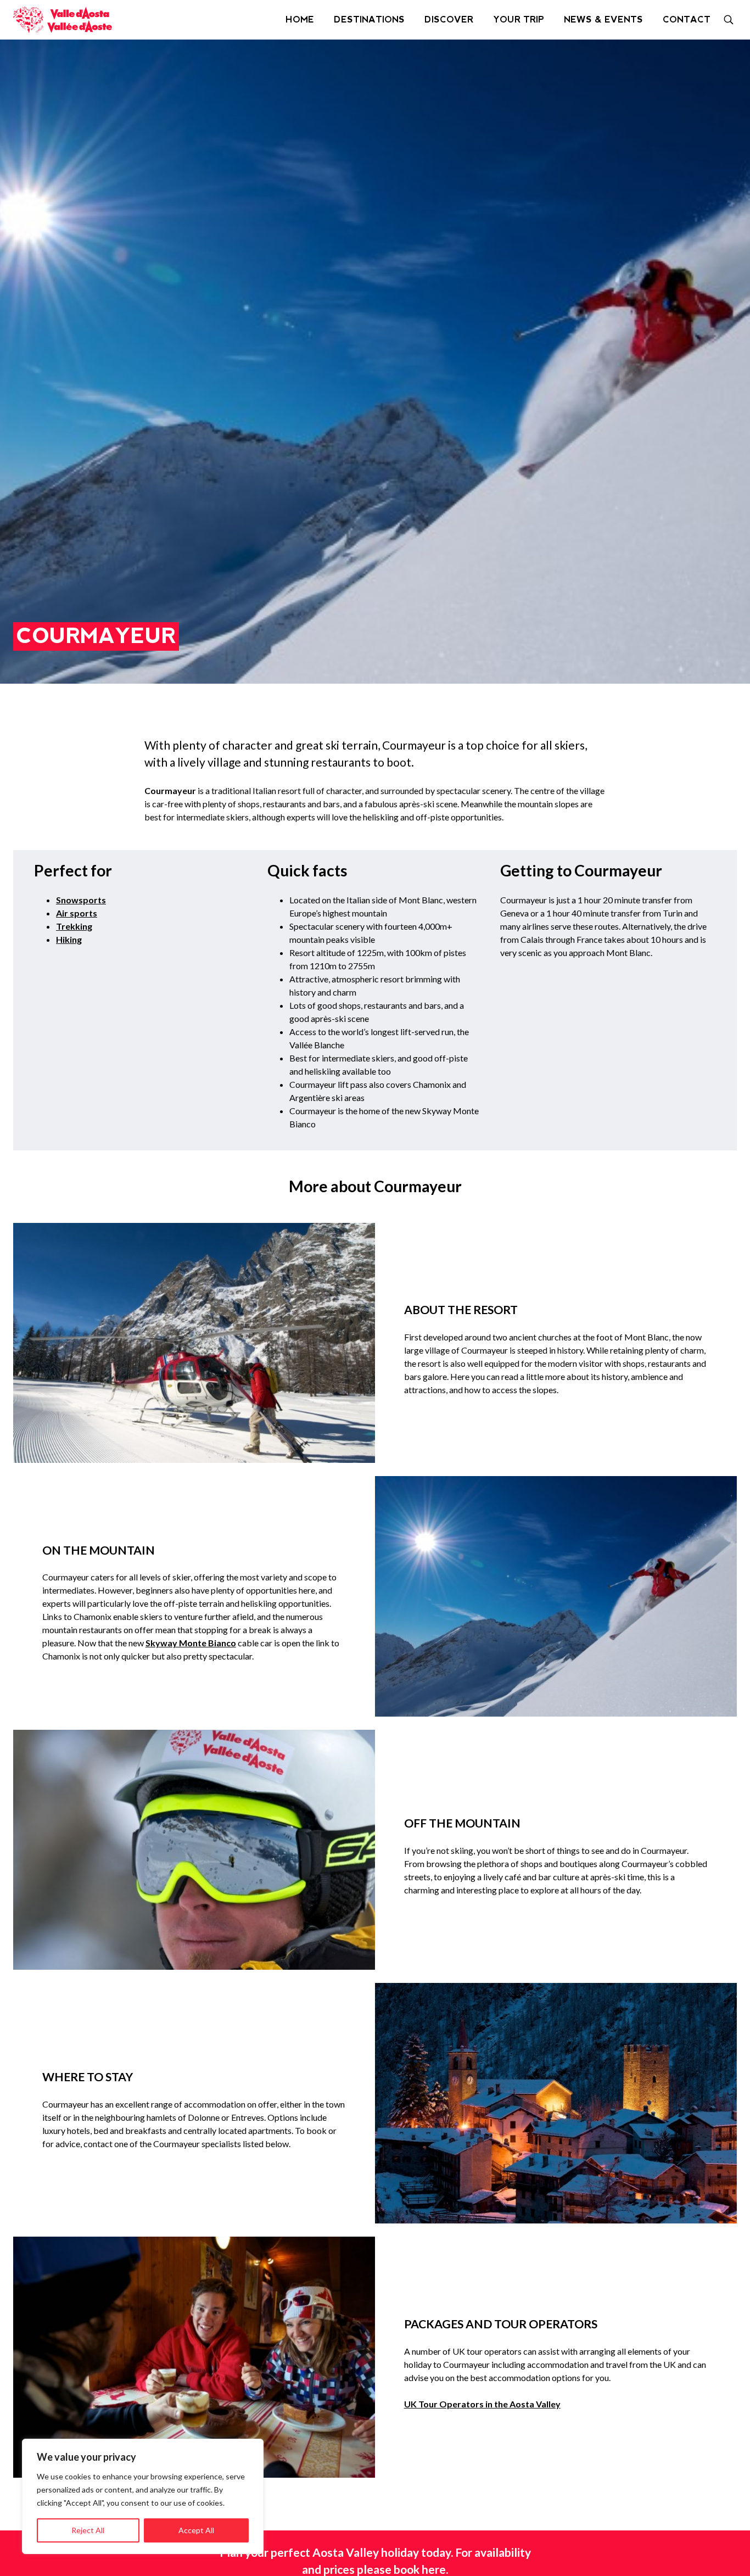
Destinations (369, 19)
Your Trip (519, 19)
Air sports (77, 913)
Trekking (74, 926)
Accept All (196, 2530)
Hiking (69, 939)
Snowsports (81, 900)
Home (300, 19)
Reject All (88, 2530)
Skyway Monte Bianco (191, 1643)
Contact (687, 19)
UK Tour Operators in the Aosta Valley (482, 2404)
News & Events (603, 19)
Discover (449, 19)
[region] (143, 2496)
